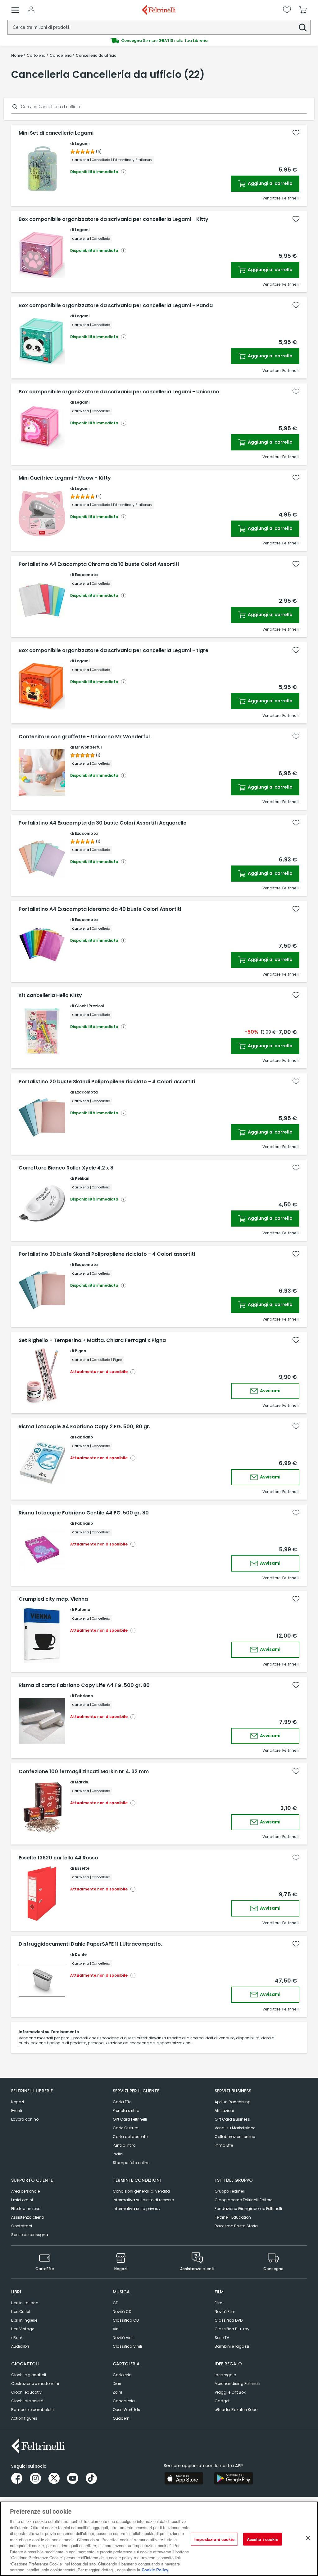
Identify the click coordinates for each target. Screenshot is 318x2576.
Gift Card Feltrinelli (130, 2119)
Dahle (81, 1954)
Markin (82, 1782)
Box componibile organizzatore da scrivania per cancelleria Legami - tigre (114, 651)
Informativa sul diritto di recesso (143, 2200)
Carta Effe (122, 2102)
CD (116, 2303)
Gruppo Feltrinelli (230, 2191)
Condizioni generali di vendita (141, 2191)
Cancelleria (124, 2401)
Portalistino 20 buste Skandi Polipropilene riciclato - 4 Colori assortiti (107, 1082)
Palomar (83, 1610)
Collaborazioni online (235, 2137)
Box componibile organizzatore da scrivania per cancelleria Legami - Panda (116, 306)
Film (218, 2303)
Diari (117, 2384)
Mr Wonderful (88, 747)
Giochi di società (27, 2401)
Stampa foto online (131, 2163)
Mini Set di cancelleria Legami (56, 133)
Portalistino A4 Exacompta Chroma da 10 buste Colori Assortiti (99, 564)
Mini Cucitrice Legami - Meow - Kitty (65, 478)
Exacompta (86, 575)
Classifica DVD (229, 2320)
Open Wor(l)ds (126, 2410)
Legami (82, 143)
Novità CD (122, 2312)
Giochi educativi (27, 2392)
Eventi (17, 2111)
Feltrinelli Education (233, 2217)
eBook (17, 2338)
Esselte (82, 1868)
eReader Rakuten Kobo (236, 2410)
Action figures (24, 2418)
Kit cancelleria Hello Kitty (50, 995)
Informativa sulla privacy (137, 2209)
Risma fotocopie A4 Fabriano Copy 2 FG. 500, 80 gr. (84, 1427)
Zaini (117, 2392)
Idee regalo (225, 2375)
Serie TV (222, 2338)
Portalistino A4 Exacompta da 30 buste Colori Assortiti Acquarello (103, 823)
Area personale (25, 2191)
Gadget (222, 2401)
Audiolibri (20, 2346)
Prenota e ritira (126, 2111)
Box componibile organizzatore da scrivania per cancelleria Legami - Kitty (114, 219)
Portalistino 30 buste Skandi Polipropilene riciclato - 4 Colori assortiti (107, 1254)
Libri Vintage (23, 2329)
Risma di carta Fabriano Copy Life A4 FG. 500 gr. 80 (84, 1685)
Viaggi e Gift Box (230, 2392)
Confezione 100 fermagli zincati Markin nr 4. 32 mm (84, 1772)
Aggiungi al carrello (270, 183)
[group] (159, 41)
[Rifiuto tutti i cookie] (308, 2538)
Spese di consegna (30, 2235)
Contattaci (22, 2226)
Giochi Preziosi (89, 1006)
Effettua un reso (26, 2209)
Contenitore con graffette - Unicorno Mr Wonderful (84, 737)
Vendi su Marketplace (235, 2128)
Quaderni (122, 2418)
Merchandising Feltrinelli (237, 2384)
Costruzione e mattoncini (35, 2384)
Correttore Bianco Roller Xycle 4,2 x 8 (66, 1168)
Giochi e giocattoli (29, 2375)
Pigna (81, 1351)
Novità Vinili (124, 2338)
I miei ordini (22, 2200)
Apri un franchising (233, 2102)
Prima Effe (224, 2145)
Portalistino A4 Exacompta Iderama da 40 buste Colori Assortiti (100, 909)
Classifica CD (126, 2320)
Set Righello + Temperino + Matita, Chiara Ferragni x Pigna (92, 1340)
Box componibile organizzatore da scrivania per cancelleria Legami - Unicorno (119, 392)
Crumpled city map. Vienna (53, 1599)
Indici (118, 2154)
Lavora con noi (25, 2119)
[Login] (31, 10)
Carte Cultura (126, 2128)
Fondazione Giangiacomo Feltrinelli (248, 2209)
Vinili (117, 2329)
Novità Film (225, 2312)
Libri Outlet (21, 2312)
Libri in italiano (25, 2303)
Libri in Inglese (24, 2320)
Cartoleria (122, 2375)
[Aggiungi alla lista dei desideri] (296, 133)
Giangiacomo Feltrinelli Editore (243, 2200)
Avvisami (270, 1391)
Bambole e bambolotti (32, 2410)
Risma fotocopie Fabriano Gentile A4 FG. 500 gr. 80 (84, 1513)
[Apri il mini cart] (303, 10)
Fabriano (84, 1437)
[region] (159, 2539)
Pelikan (82, 1178)
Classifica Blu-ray (232, 2329)
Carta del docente (130, 2137)
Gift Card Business (232, 2119)
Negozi (18, 2102)
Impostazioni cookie (214, 2539)
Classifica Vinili (127, 2346)
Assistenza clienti (27, 2217)
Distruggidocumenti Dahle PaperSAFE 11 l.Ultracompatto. (90, 1944)
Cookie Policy (155, 2570)
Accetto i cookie (263, 2539)
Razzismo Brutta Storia (236, 2226)
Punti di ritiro (124, 2145)
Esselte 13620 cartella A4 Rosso (58, 1858)
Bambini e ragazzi (232, 2346)
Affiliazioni (224, 2111)
